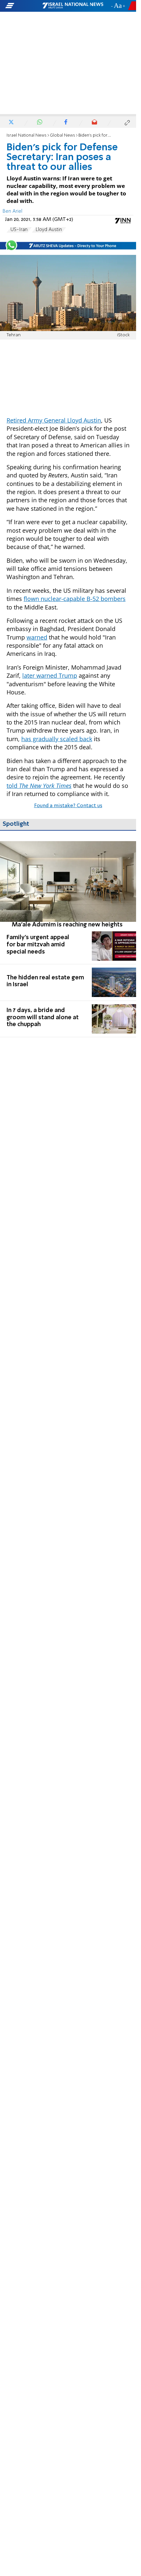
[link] (68, 885)
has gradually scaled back (57, 739)
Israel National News (27, 135)
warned (37, 637)
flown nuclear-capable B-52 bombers (75, 599)
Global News (62, 135)
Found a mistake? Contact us (68, 806)
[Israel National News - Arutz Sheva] (73, 6)
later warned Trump (50, 675)
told (39, 786)
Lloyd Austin (49, 230)
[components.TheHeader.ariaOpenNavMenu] (23, 6)
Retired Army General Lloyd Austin (54, 420)
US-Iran (19, 230)
